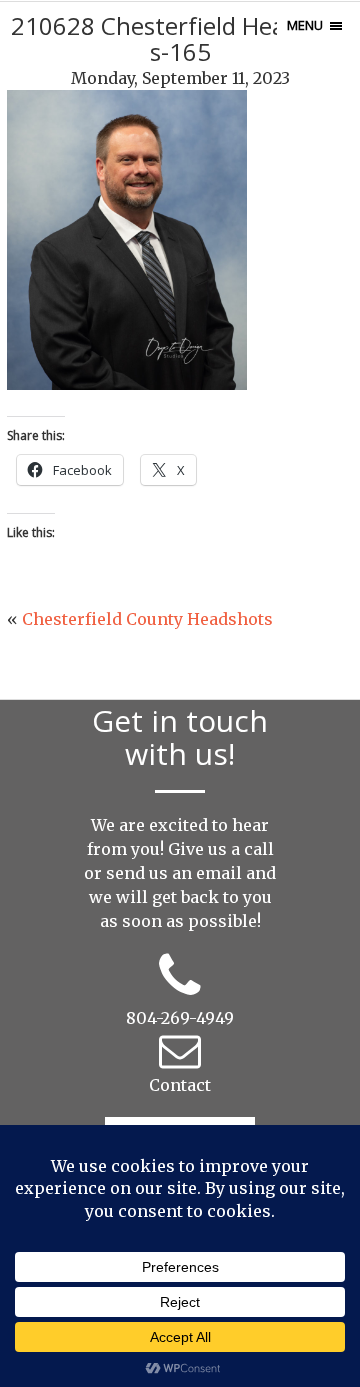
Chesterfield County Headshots (147, 619)
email (219, 873)
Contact (180, 1085)
